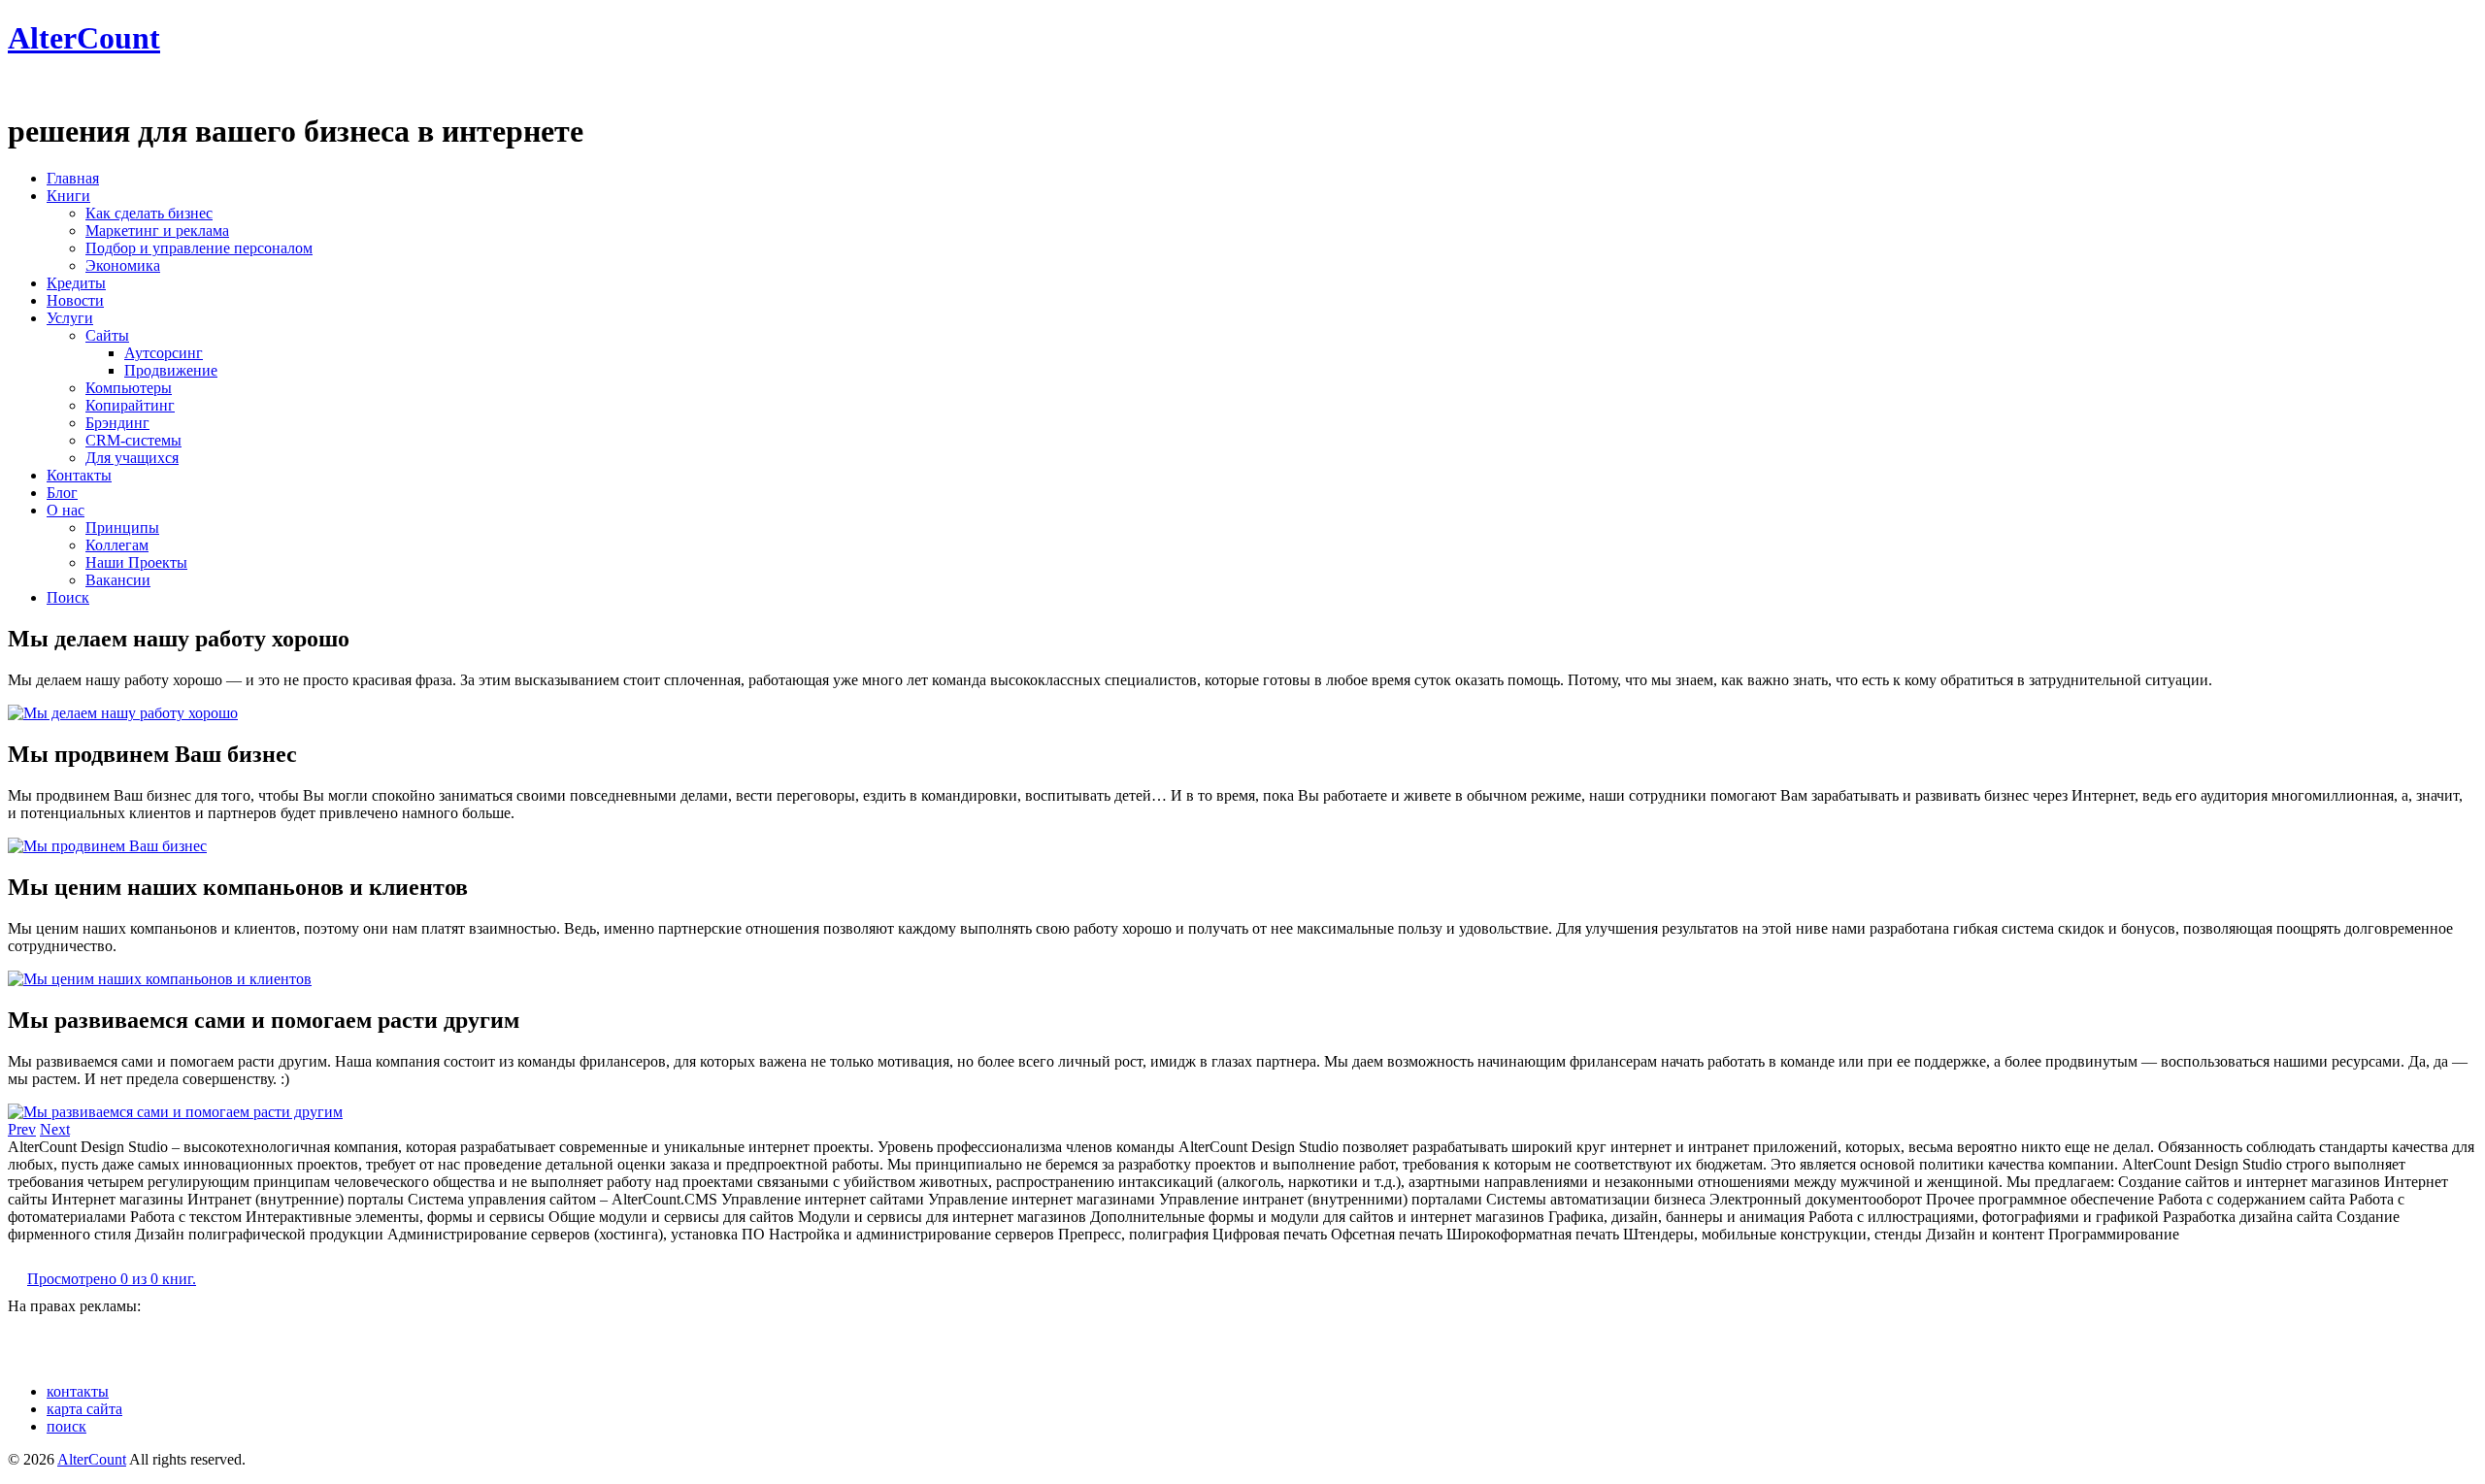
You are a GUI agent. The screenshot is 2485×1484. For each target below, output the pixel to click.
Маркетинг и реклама (157, 231)
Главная (73, 178)
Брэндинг (117, 423)
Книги (68, 196)
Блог (62, 493)
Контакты (79, 475)
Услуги (70, 318)
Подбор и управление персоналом (199, 248)
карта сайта (84, 1409)
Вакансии (118, 580)
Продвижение (171, 370)
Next (55, 1129)
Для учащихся (132, 458)
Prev (22, 1129)
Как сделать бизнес (149, 213)
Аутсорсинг (164, 353)
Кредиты (76, 283)
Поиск (68, 597)
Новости (75, 300)
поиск (66, 1426)
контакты (78, 1391)
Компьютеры (129, 388)
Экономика (123, 265)
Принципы (122, 528)
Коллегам (117, 545)
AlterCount (84, 38)
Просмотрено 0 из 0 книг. (112, 1279)
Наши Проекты (136, 562)
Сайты (107, 335)
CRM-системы (133, 440)
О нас (66, 510)
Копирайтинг (130, 405)
